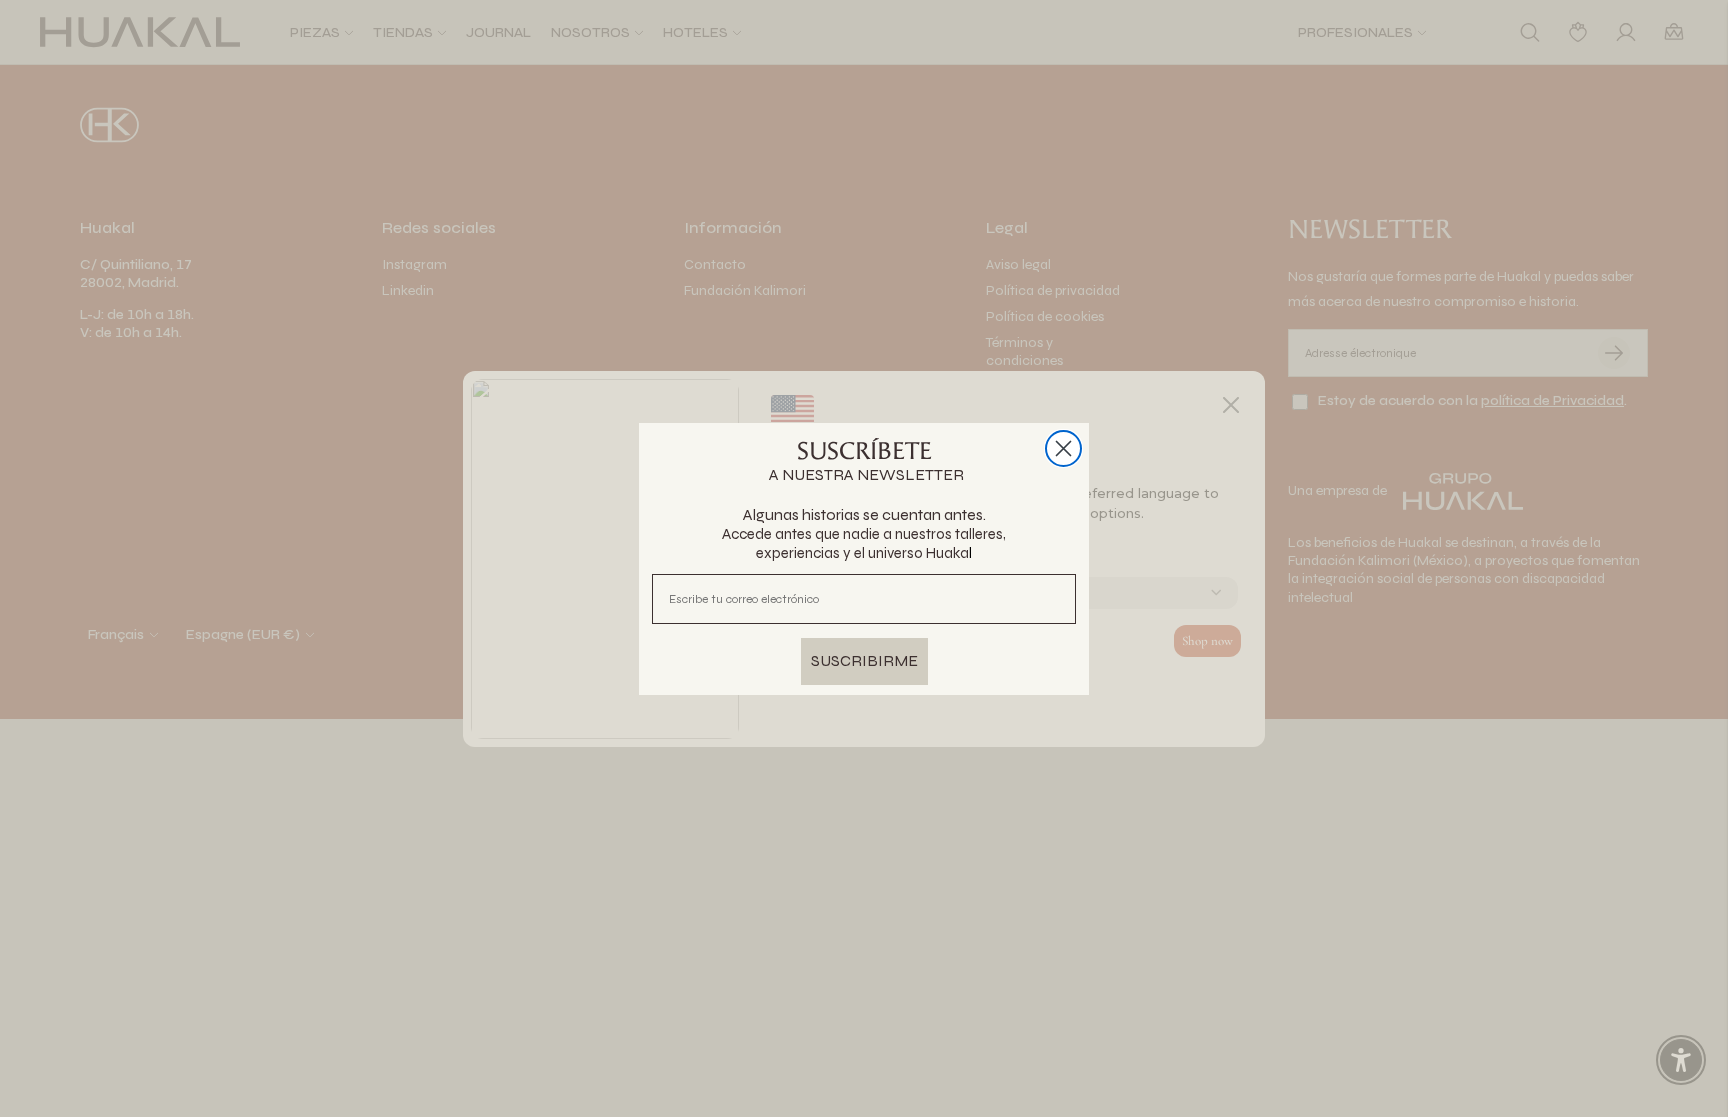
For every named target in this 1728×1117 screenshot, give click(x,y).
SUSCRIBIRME (864, 660)
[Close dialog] (1063, 448)
